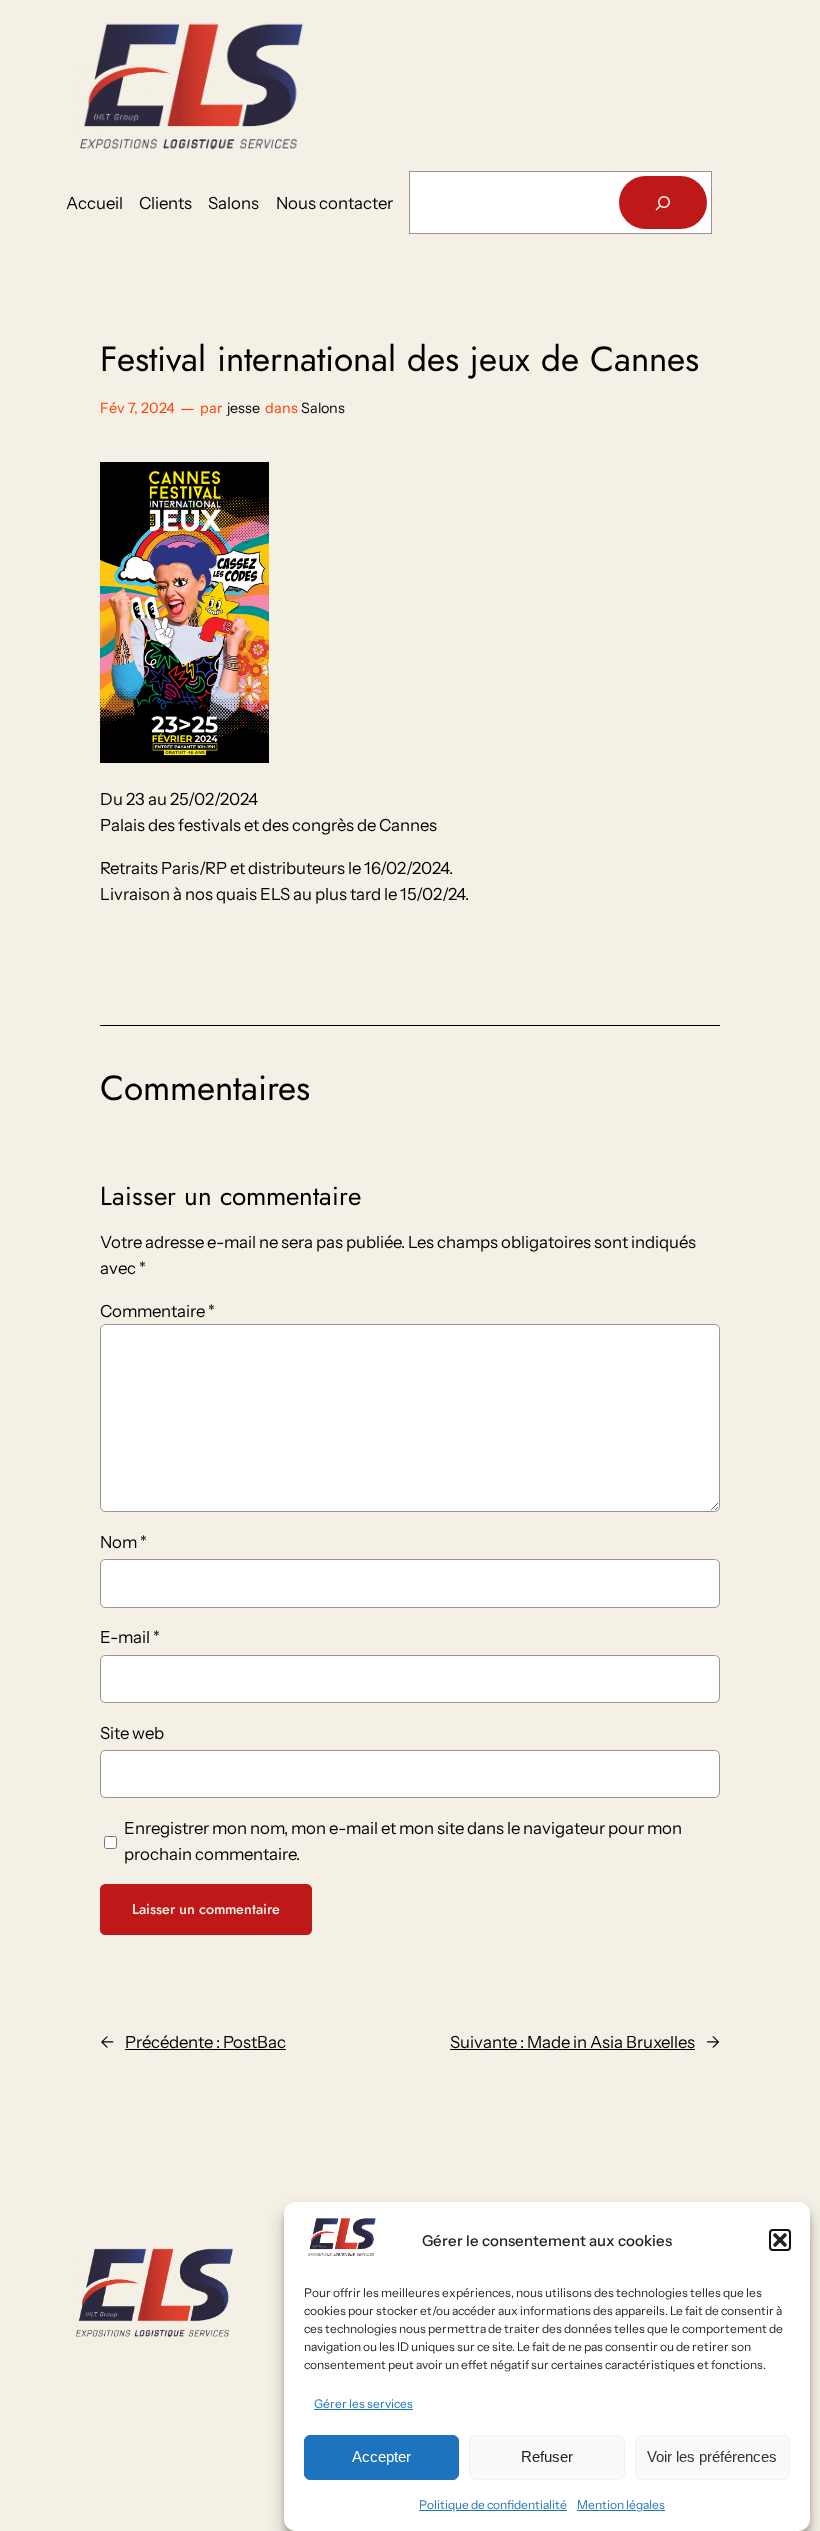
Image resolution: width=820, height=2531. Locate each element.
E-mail (130, 1637)
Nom (123, 1542)
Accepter (381, 2456)
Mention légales (621, 2504)
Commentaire (157, 1311)
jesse (243, 408)
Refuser (547, 2456)
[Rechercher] (663, 202)
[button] (780, 2240)
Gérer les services (363, 2403)
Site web (132, 1733)
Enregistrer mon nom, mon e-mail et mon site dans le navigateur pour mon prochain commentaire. (403, 1841)
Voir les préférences (712, 2456)
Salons (323, 408)
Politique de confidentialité (493, 2504)
